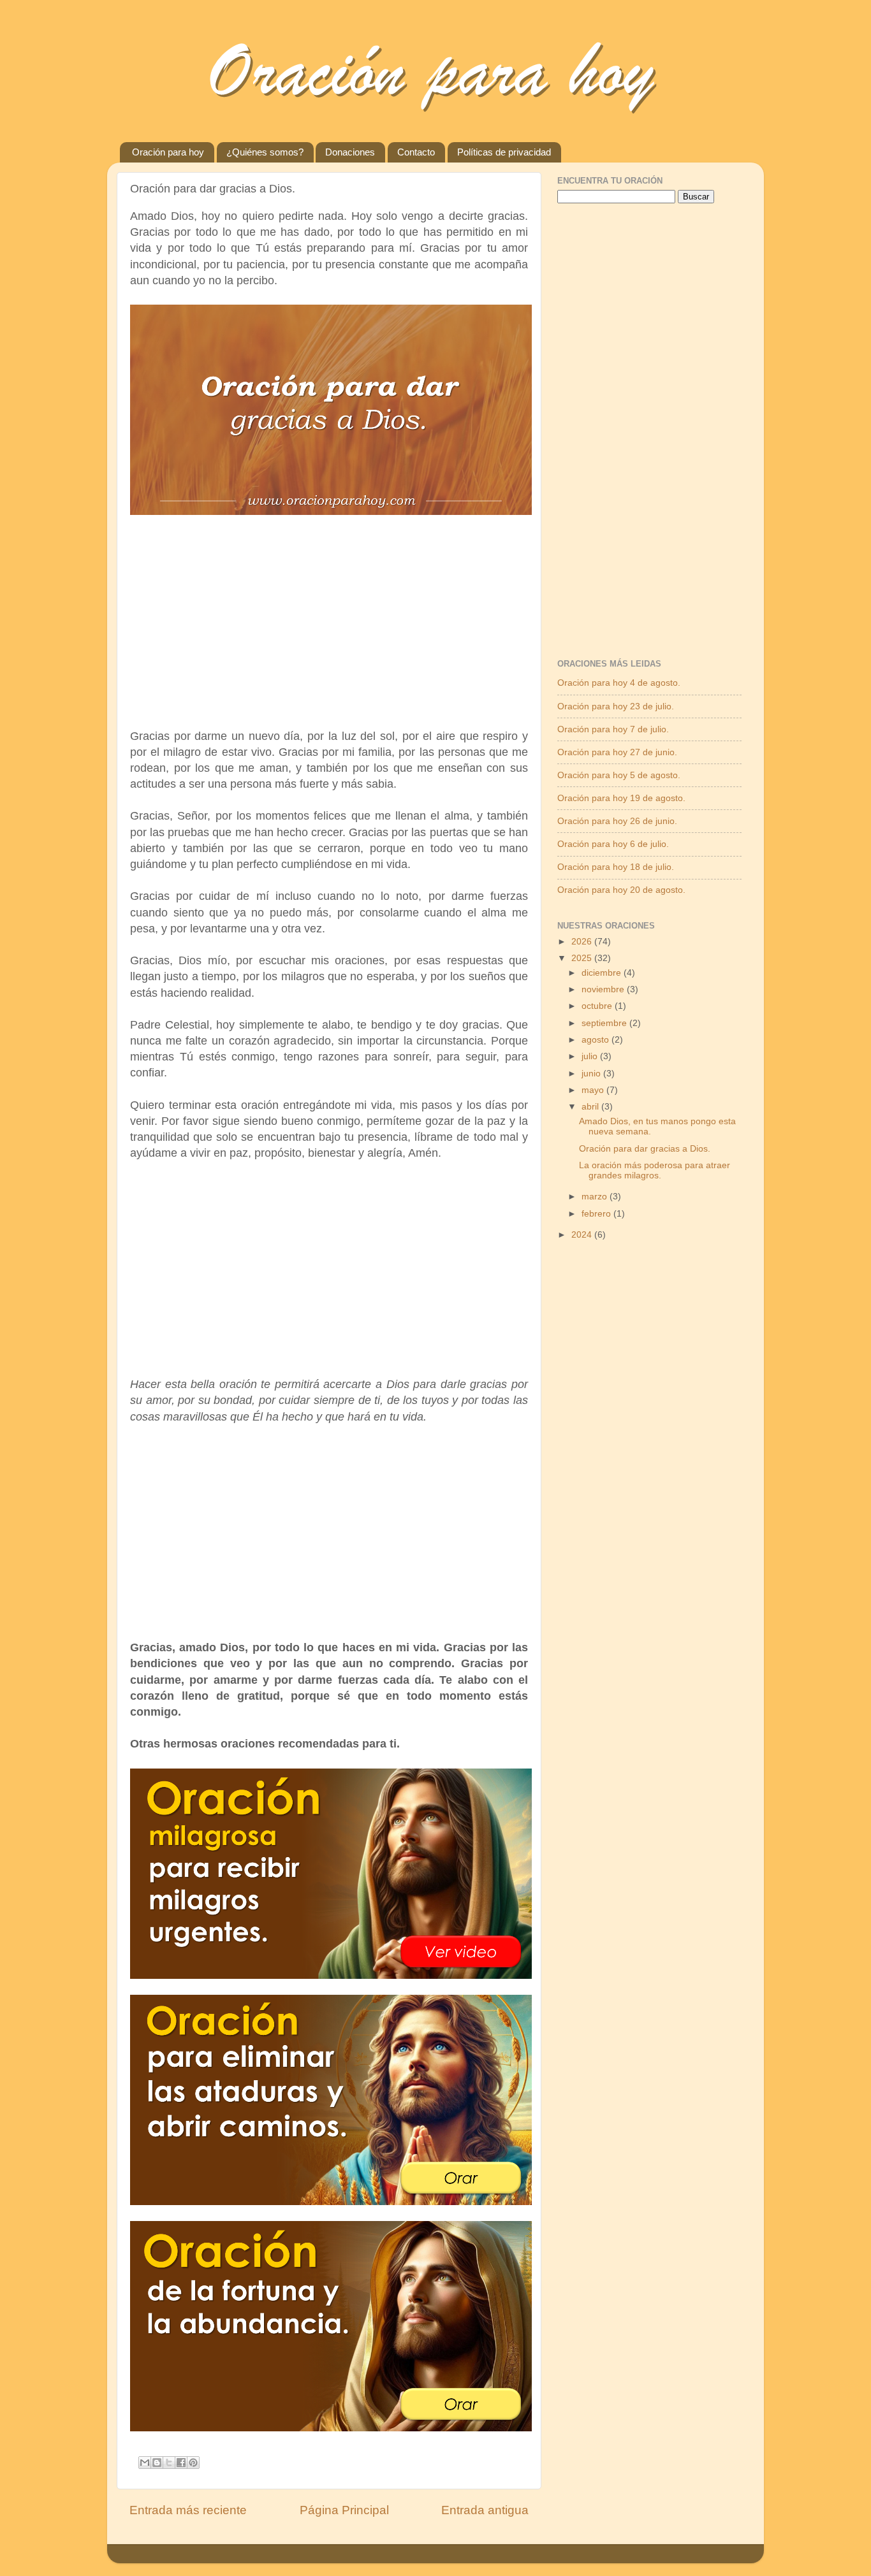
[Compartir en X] (169, 2463)
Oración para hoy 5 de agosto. (619, 775)
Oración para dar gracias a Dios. (645, 1149)
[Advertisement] (329, 618)
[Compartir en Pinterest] (193, 2463)
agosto (597, 1040)
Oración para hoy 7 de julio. (613, 729)
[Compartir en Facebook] (181, 2463)
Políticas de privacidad (504, 152)
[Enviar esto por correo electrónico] (145, 2463)
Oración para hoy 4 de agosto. (619, 683)
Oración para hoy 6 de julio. (613, 844)
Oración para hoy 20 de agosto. (621, 890)
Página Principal (344, 2510)
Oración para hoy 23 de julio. (616, 706)
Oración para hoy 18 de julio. (616, 867)
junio (592, 1074)
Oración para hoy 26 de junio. (617, 821)
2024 (583, 1235)
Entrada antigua (485, 2510)
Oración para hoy (168, 152)
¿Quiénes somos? (265, 152)
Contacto (416, 152)
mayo (594, 1090)
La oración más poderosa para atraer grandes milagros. (655, 1170)
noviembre (604, 989)
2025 (583, 958)
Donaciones (350, 152)
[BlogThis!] (157, 2463)
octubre (598, 1006)
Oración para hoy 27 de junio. (617, 752)
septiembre (605, 1023)
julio (591, 1056)
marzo (596, 1197)
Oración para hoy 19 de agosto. (621, 798)
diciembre (603, 973)
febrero (597, 1214)
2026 (583, 942)
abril (591, 1107)
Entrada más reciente (188, 2510)
